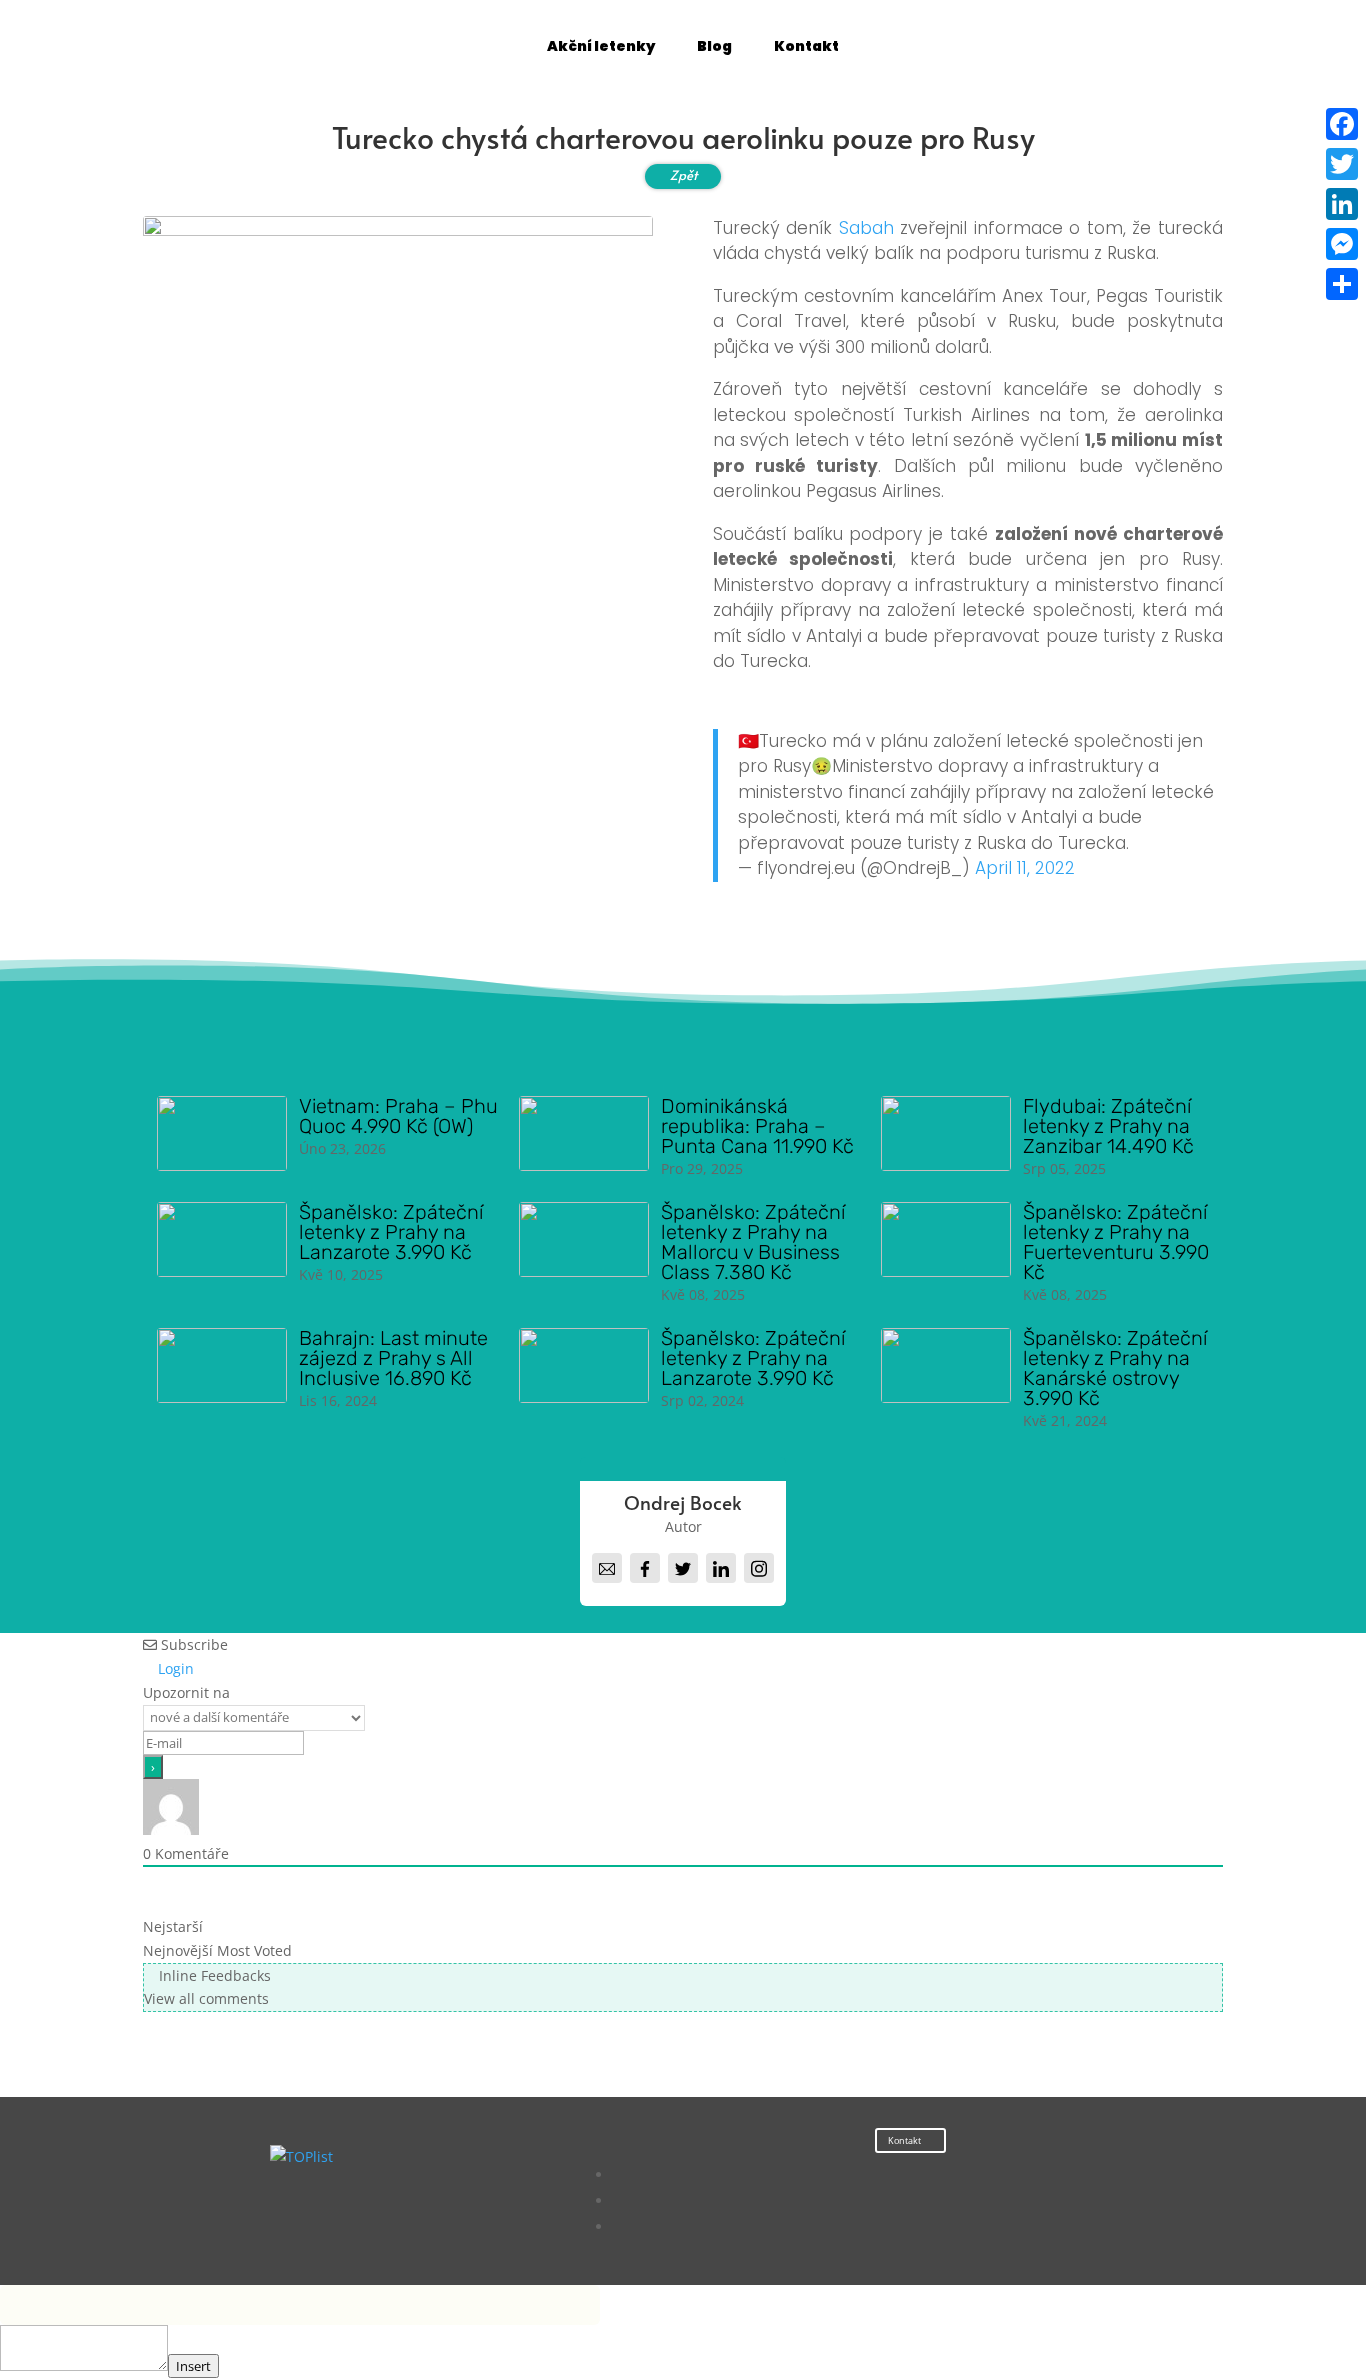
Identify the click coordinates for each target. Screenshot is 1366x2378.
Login (174, 1668)
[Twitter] (1342, 164)
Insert (193, 2366)
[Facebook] (1342, 124)
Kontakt (904, 2140)
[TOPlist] (301, 2156)
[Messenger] (1342, 244)
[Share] (1342, 284)
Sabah (866, 228)
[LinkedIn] (1342, 204)
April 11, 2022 (1025, 868)
